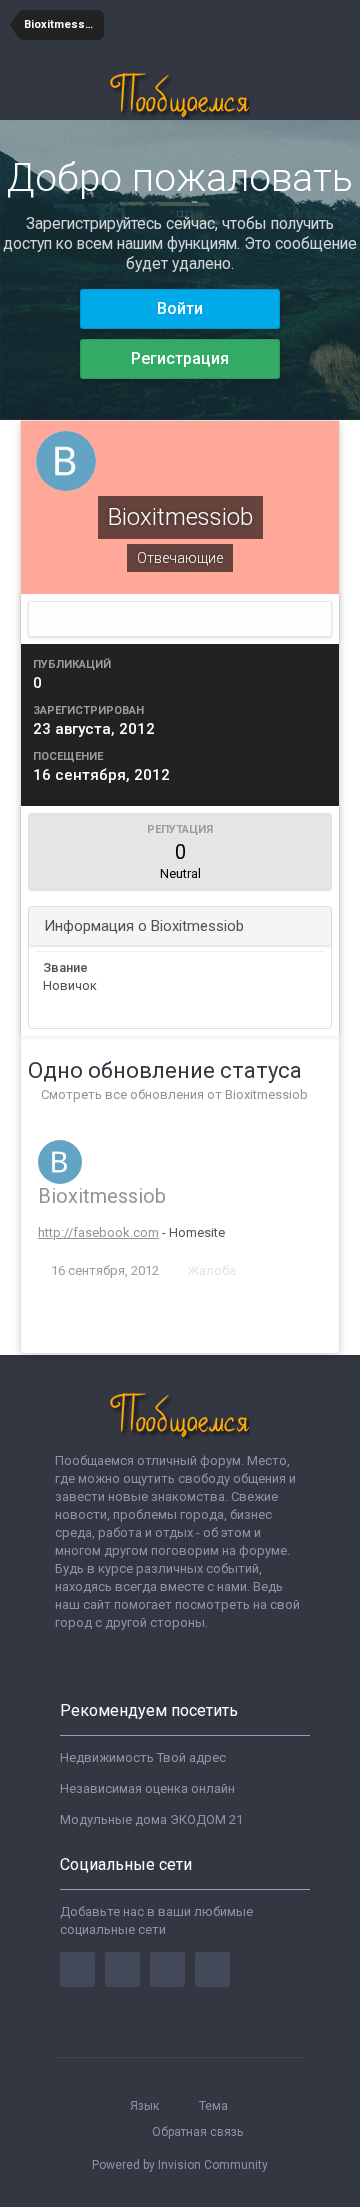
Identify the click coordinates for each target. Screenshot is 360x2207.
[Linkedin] (167, 1969)
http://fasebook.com (98, 1232)
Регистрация (180, 358)
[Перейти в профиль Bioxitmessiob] (60, 1162)
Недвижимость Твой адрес (143, 1757)
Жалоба (211, 1270)
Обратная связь (197, 2132)
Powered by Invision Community (180, 2165)
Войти (180, 308)
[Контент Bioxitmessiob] (180, 619)
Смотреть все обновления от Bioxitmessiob (173, 1094)
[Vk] (212, 1969)
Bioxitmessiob (102, 1196)
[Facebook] (77, 1969)
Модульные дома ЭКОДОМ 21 (151, 1819)
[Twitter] (122, 1969)
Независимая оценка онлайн (147, 1788)
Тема (215, 2106)
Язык (146, 2106)
